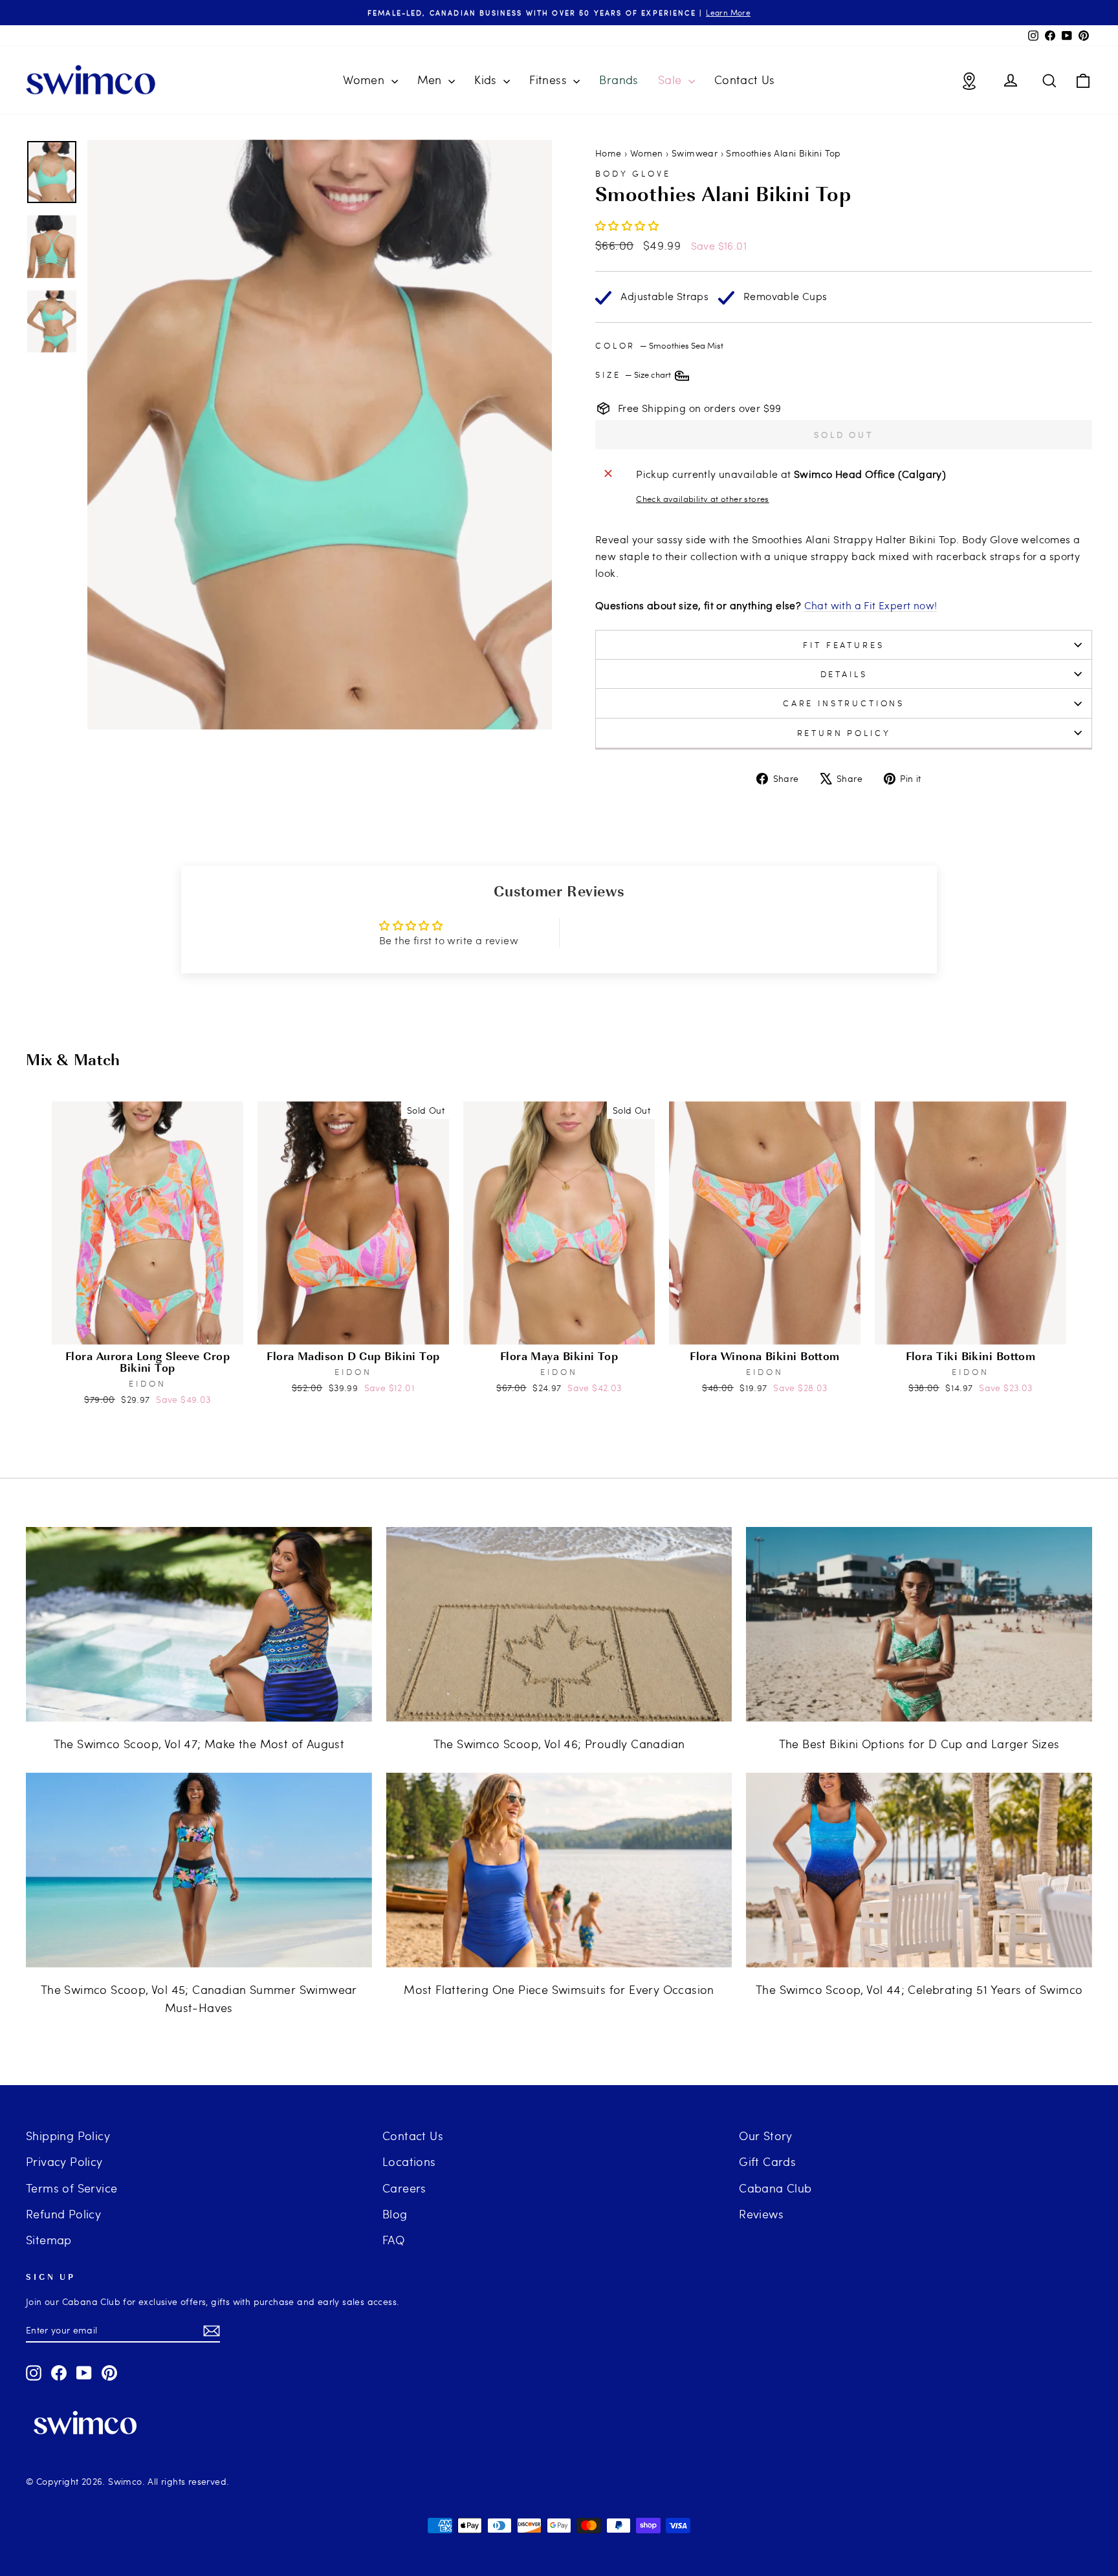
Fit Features (843, 645)
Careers (404, 2188)
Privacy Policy (64, 2161)
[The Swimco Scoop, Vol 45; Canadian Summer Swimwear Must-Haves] (199, 1870)
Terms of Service (71, 2188)
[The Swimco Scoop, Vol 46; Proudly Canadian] (559, 1624)
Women (365, 79)
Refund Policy (63, 2213)
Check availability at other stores (703, 499)
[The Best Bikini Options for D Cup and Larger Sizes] (919, 1624)
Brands (619, 79)
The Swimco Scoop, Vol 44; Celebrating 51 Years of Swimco (919, 1989)
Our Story (766, 2135)
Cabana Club (775, 2188)
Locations (409, 2161)
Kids (487, 79)
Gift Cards (767, 2161)
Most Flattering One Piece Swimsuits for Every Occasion (559, 1989)
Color (659, 345)
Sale (672, 79)
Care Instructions (844, 703)
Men (432, 79)
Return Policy (844, 733)
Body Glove (633, 173)
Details (844, 674)
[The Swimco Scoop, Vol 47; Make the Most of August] (199, 1624)
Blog (395, 2213)
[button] (627, 225)
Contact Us (745, 79)
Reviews (761, 2213)
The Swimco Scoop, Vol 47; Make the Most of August (199, 1743)
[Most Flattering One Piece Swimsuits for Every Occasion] (559, 1870)
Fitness (550, 79)
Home (608, 153)
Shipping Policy (68, 2135)
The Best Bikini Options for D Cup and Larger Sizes (919, 1743)
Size (634, 374)
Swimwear (695, 153)
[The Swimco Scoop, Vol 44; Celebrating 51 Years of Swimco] (919, 1870)
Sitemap (49, 2239)
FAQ (393, 2239)
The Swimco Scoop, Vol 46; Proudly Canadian (559, 1743)
